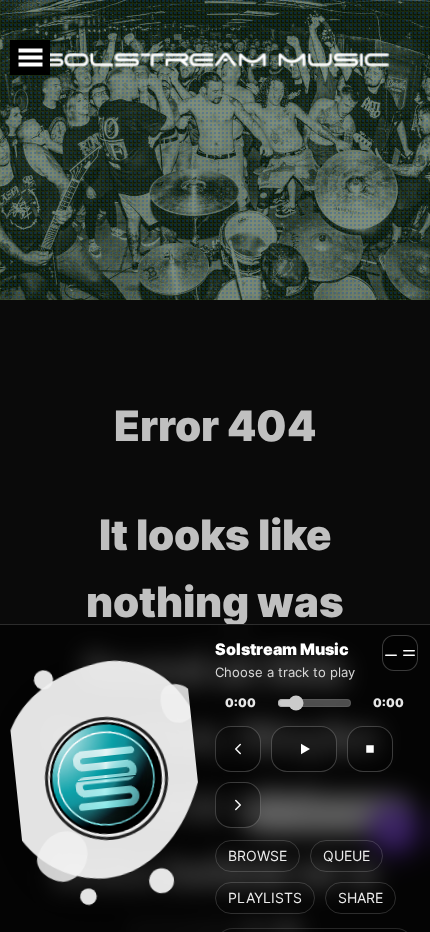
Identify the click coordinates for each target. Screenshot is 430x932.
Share (360, 897)
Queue (346, 855)
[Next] (238, 805)
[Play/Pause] (304, 749)
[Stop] (370, 749)
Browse (257, 855)
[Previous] (238, 749)
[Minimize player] (400, 653)
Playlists (265, 897)
